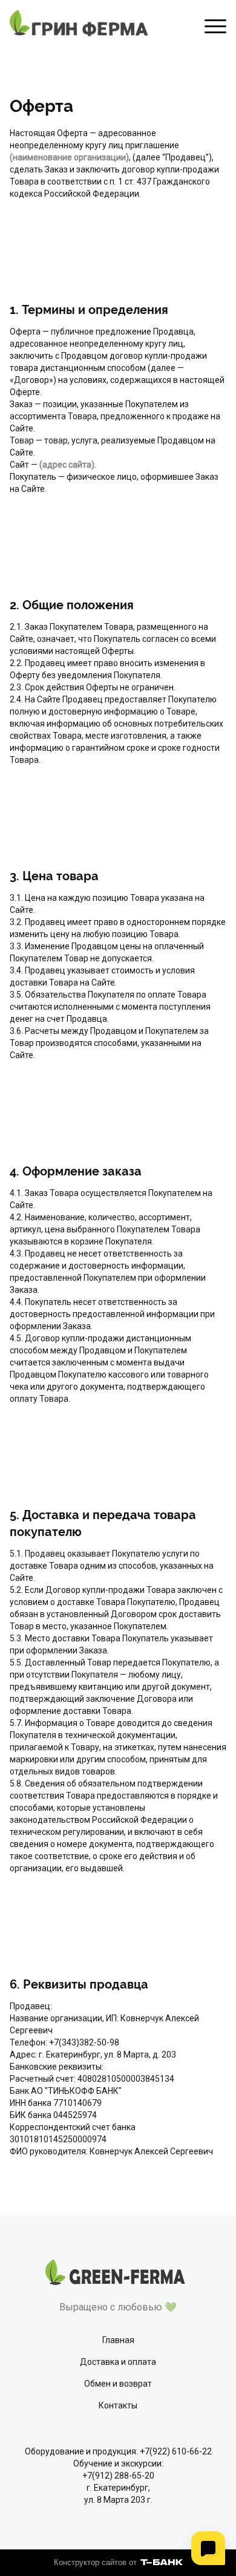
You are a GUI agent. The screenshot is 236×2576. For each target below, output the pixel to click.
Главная (118, 2340)
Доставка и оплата (118, 2362)
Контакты (118, 2405)
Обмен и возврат (118, 2384)
